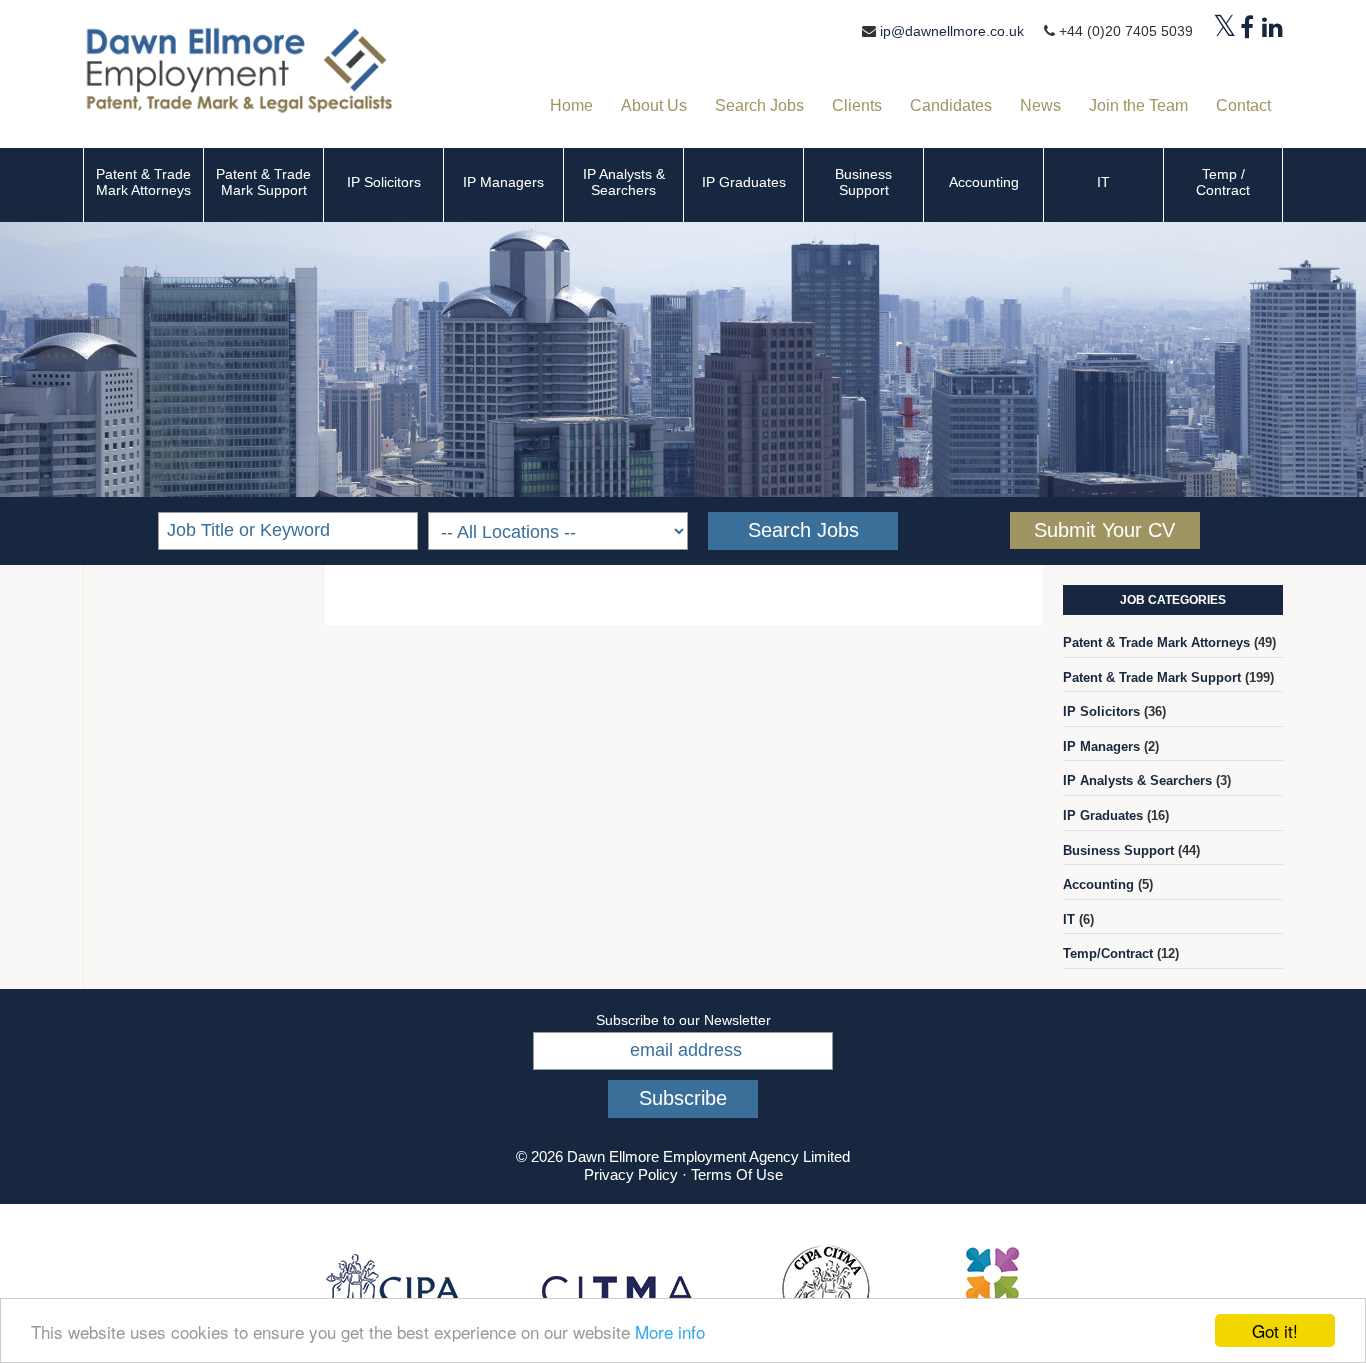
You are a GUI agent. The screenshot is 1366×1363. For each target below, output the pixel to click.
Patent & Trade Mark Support (263, 182)
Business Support (863, 182)
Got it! (1275, 1330)
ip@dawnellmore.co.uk (952, 31)
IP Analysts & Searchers (624, 182)
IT (1103, 182)
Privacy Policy (631, 1174)
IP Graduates (744, 182)
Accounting (984, 182)
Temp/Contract (1108, 953)
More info (670, 1331)
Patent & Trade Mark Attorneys (143, 182)
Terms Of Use (737, 1174)
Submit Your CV (1104, 530)
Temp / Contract (1223, 182)
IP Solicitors (384, 182)
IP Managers (503, 182)
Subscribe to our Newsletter (683, 1020)
